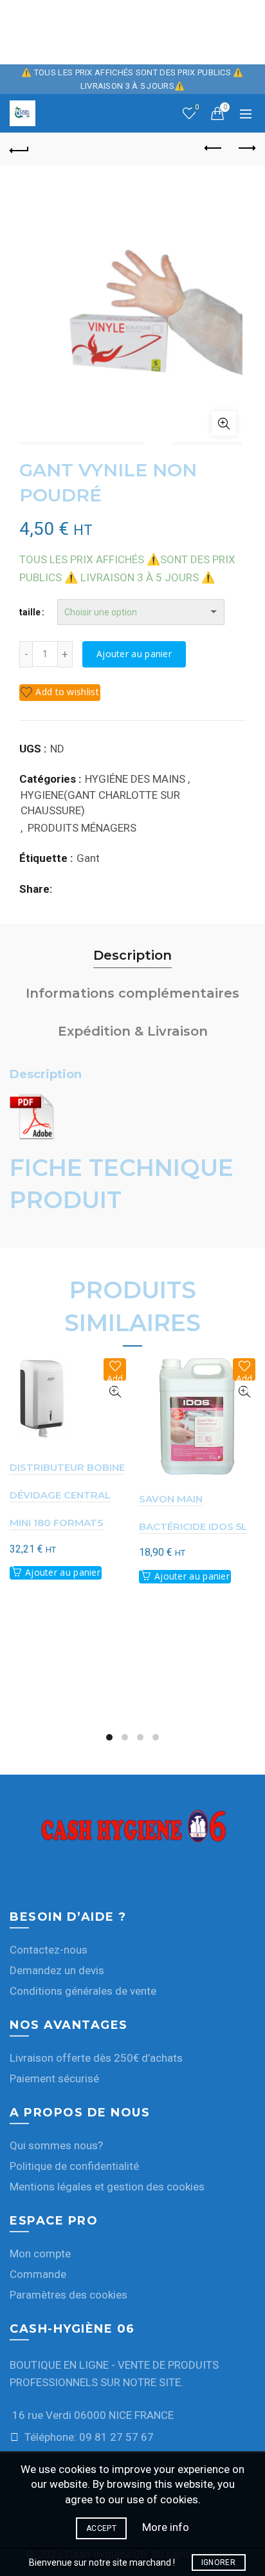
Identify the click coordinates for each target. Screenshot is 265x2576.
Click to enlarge (224, 424)
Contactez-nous (49, 1950)
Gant (88, 858)
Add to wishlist (67, 692)
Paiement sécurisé (54, 2078)
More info (166, 2527)
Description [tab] (132, 955)
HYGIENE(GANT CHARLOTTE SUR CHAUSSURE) (100, 803)
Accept (101, 2528)
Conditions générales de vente (83, 1991)
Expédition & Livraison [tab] (133, 1031)
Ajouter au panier (134, 654)
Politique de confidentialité (74, 2166)
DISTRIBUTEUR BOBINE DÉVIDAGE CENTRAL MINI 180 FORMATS (67, 1495)
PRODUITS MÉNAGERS (82, 828)
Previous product (214, 149)
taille (30, 612)
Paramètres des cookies (69, 2295)
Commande (38, 2274)
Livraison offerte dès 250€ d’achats (96, 2058)
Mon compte (40, 2254)
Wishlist (197, 107)
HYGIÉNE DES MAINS (135, 779)
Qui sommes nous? (56, 2145)
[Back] (19, 149)
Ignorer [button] (218, 2562)
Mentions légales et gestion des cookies (107, 2187)
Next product (246, 149)
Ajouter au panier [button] (63, 1572)
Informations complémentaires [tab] (132, 993)
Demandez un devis (57, 1970)
